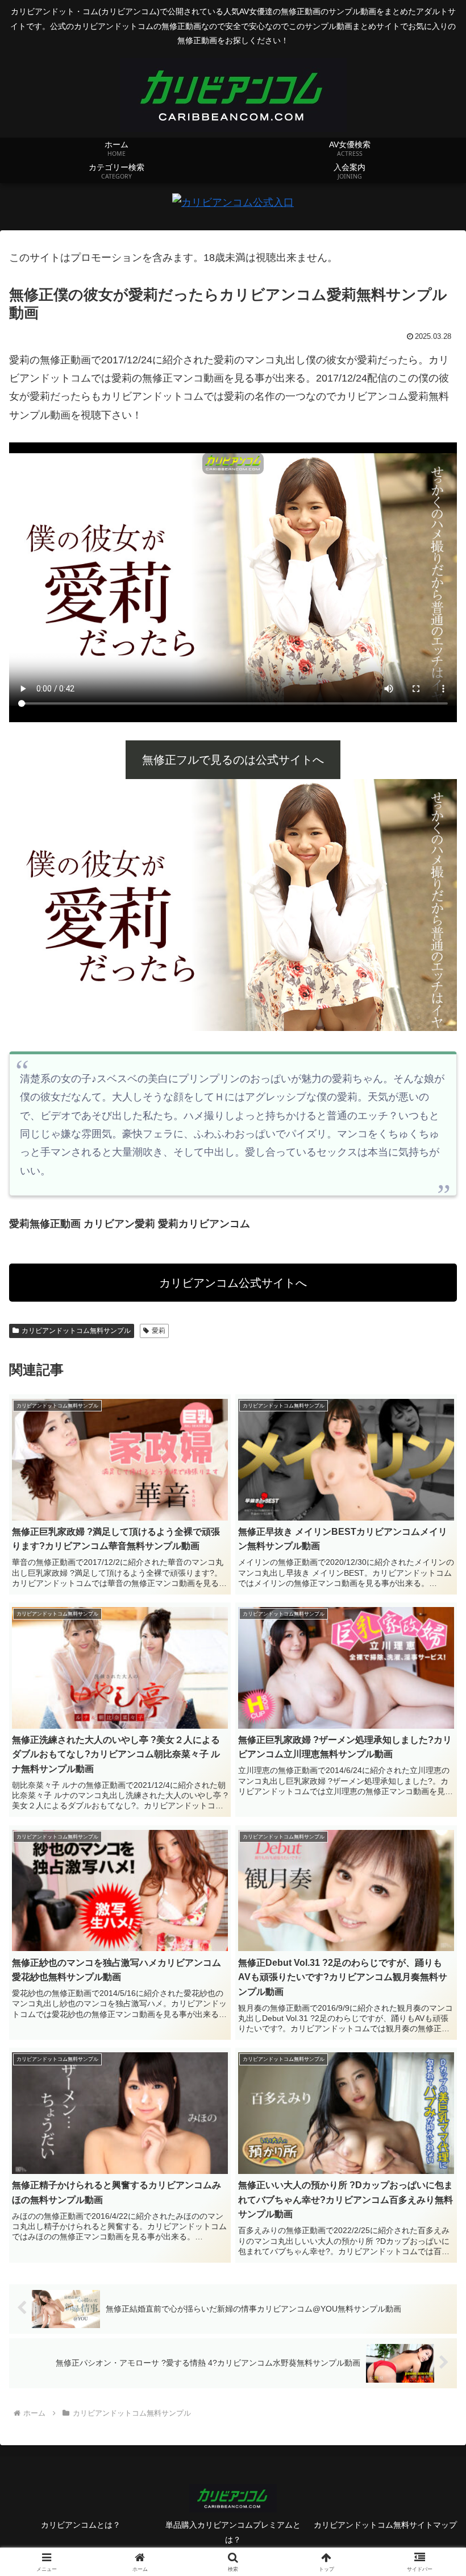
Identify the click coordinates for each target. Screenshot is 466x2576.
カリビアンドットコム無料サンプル (76, 1331)
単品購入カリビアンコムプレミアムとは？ (233, 2532)
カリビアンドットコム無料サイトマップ (385, 2525)
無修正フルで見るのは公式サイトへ (233, 760)
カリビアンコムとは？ (81, 2525)
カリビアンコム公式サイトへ (233, 1283)
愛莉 (159, 1331)
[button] (431, 1871)
